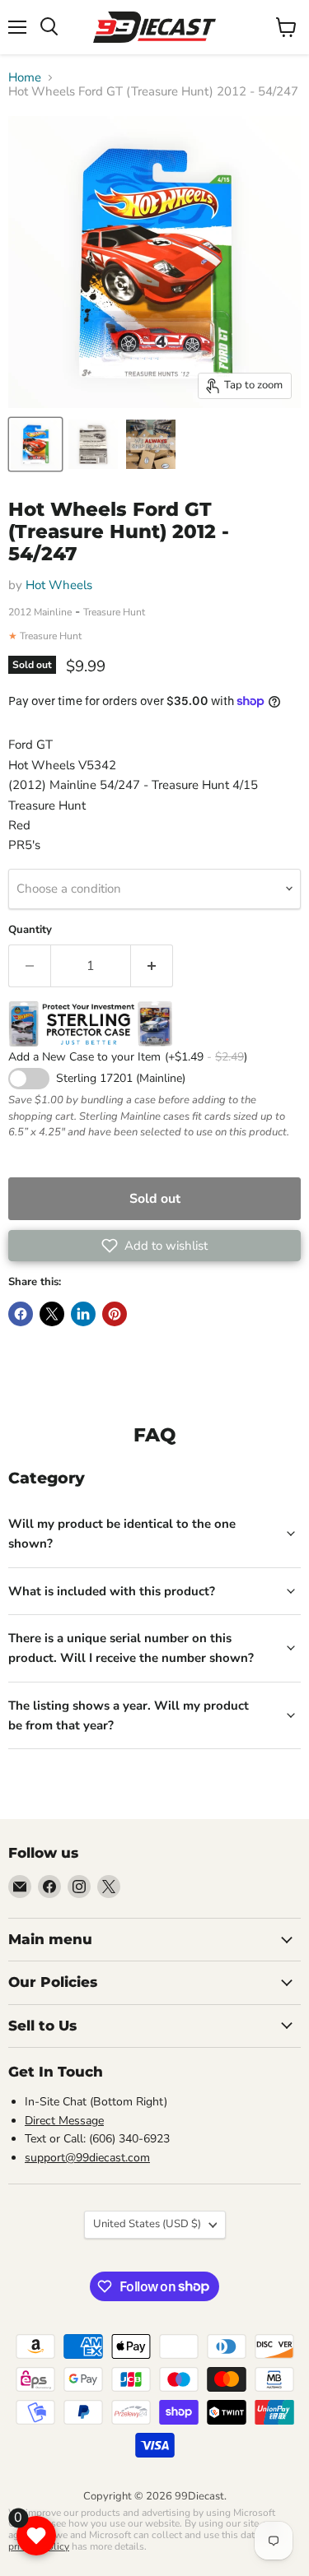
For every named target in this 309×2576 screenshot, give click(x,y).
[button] (154, 1246)
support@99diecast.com (87, 2158)
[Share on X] (52, 1314)
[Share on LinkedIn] (83, 1314)
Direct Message (64, 2121)
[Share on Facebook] (21, 1314)
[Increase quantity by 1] (152, 966)
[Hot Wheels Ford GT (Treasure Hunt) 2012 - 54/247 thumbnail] (35, 444)
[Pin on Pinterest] (115, 1314)
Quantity (30, 930)
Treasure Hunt (114, 612)
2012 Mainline (40, 612)
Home (25, 78)
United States (147, 2224)
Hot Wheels (59, 585)
